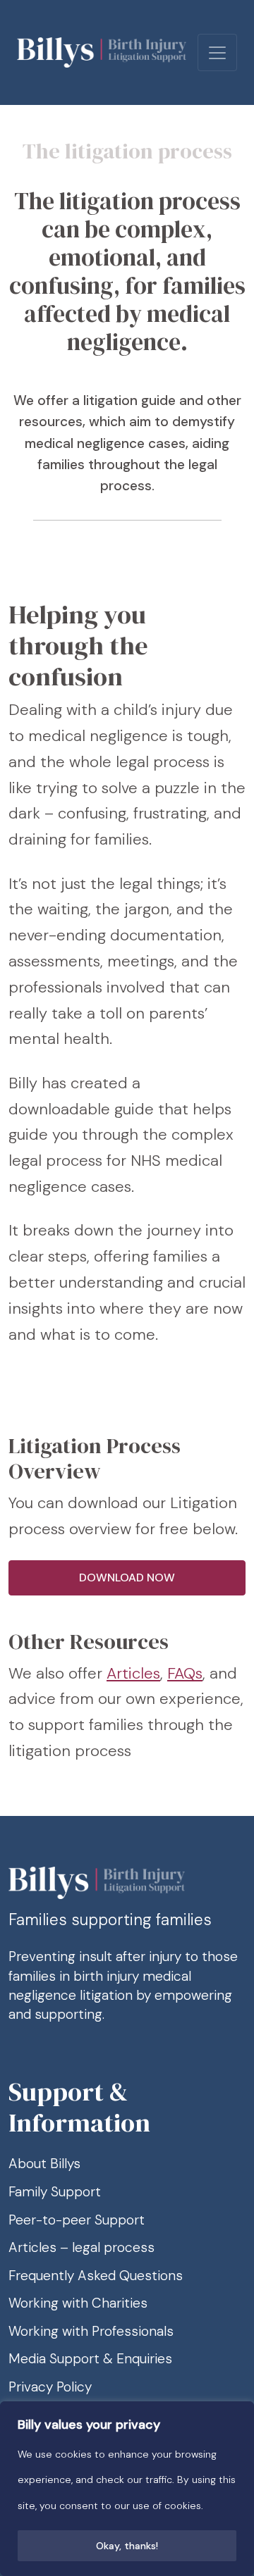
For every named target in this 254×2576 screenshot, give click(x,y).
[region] (127, 2489)
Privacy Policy (50, 2387)
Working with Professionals (91, 2331)
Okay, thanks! (127, 2546)
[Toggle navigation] (217, 52)
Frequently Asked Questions (96, 2276)
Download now (127, 1578)
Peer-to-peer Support (77, 2220)
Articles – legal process (81, 2247)
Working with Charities (78, 2303)
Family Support (55, 2192)
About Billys (44, 2164)
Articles (133, 1673)
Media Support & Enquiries (90, 2359)
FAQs (185, 1673)
